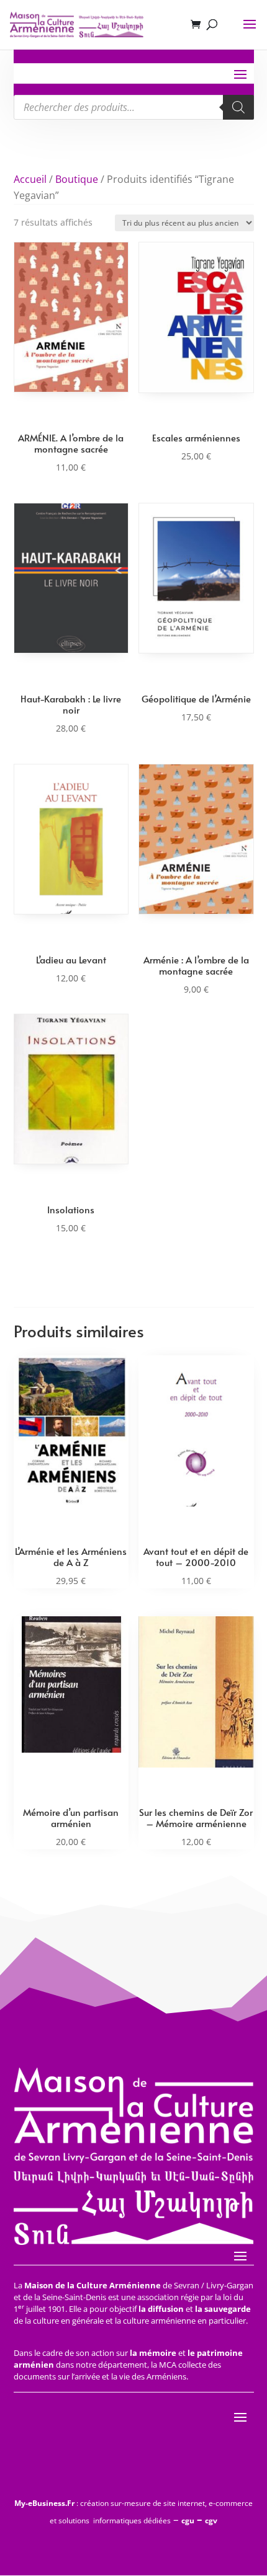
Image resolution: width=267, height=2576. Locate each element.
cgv (211, 2521)
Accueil (30, 179)
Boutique (77, 179)
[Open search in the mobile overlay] (134, 107)
